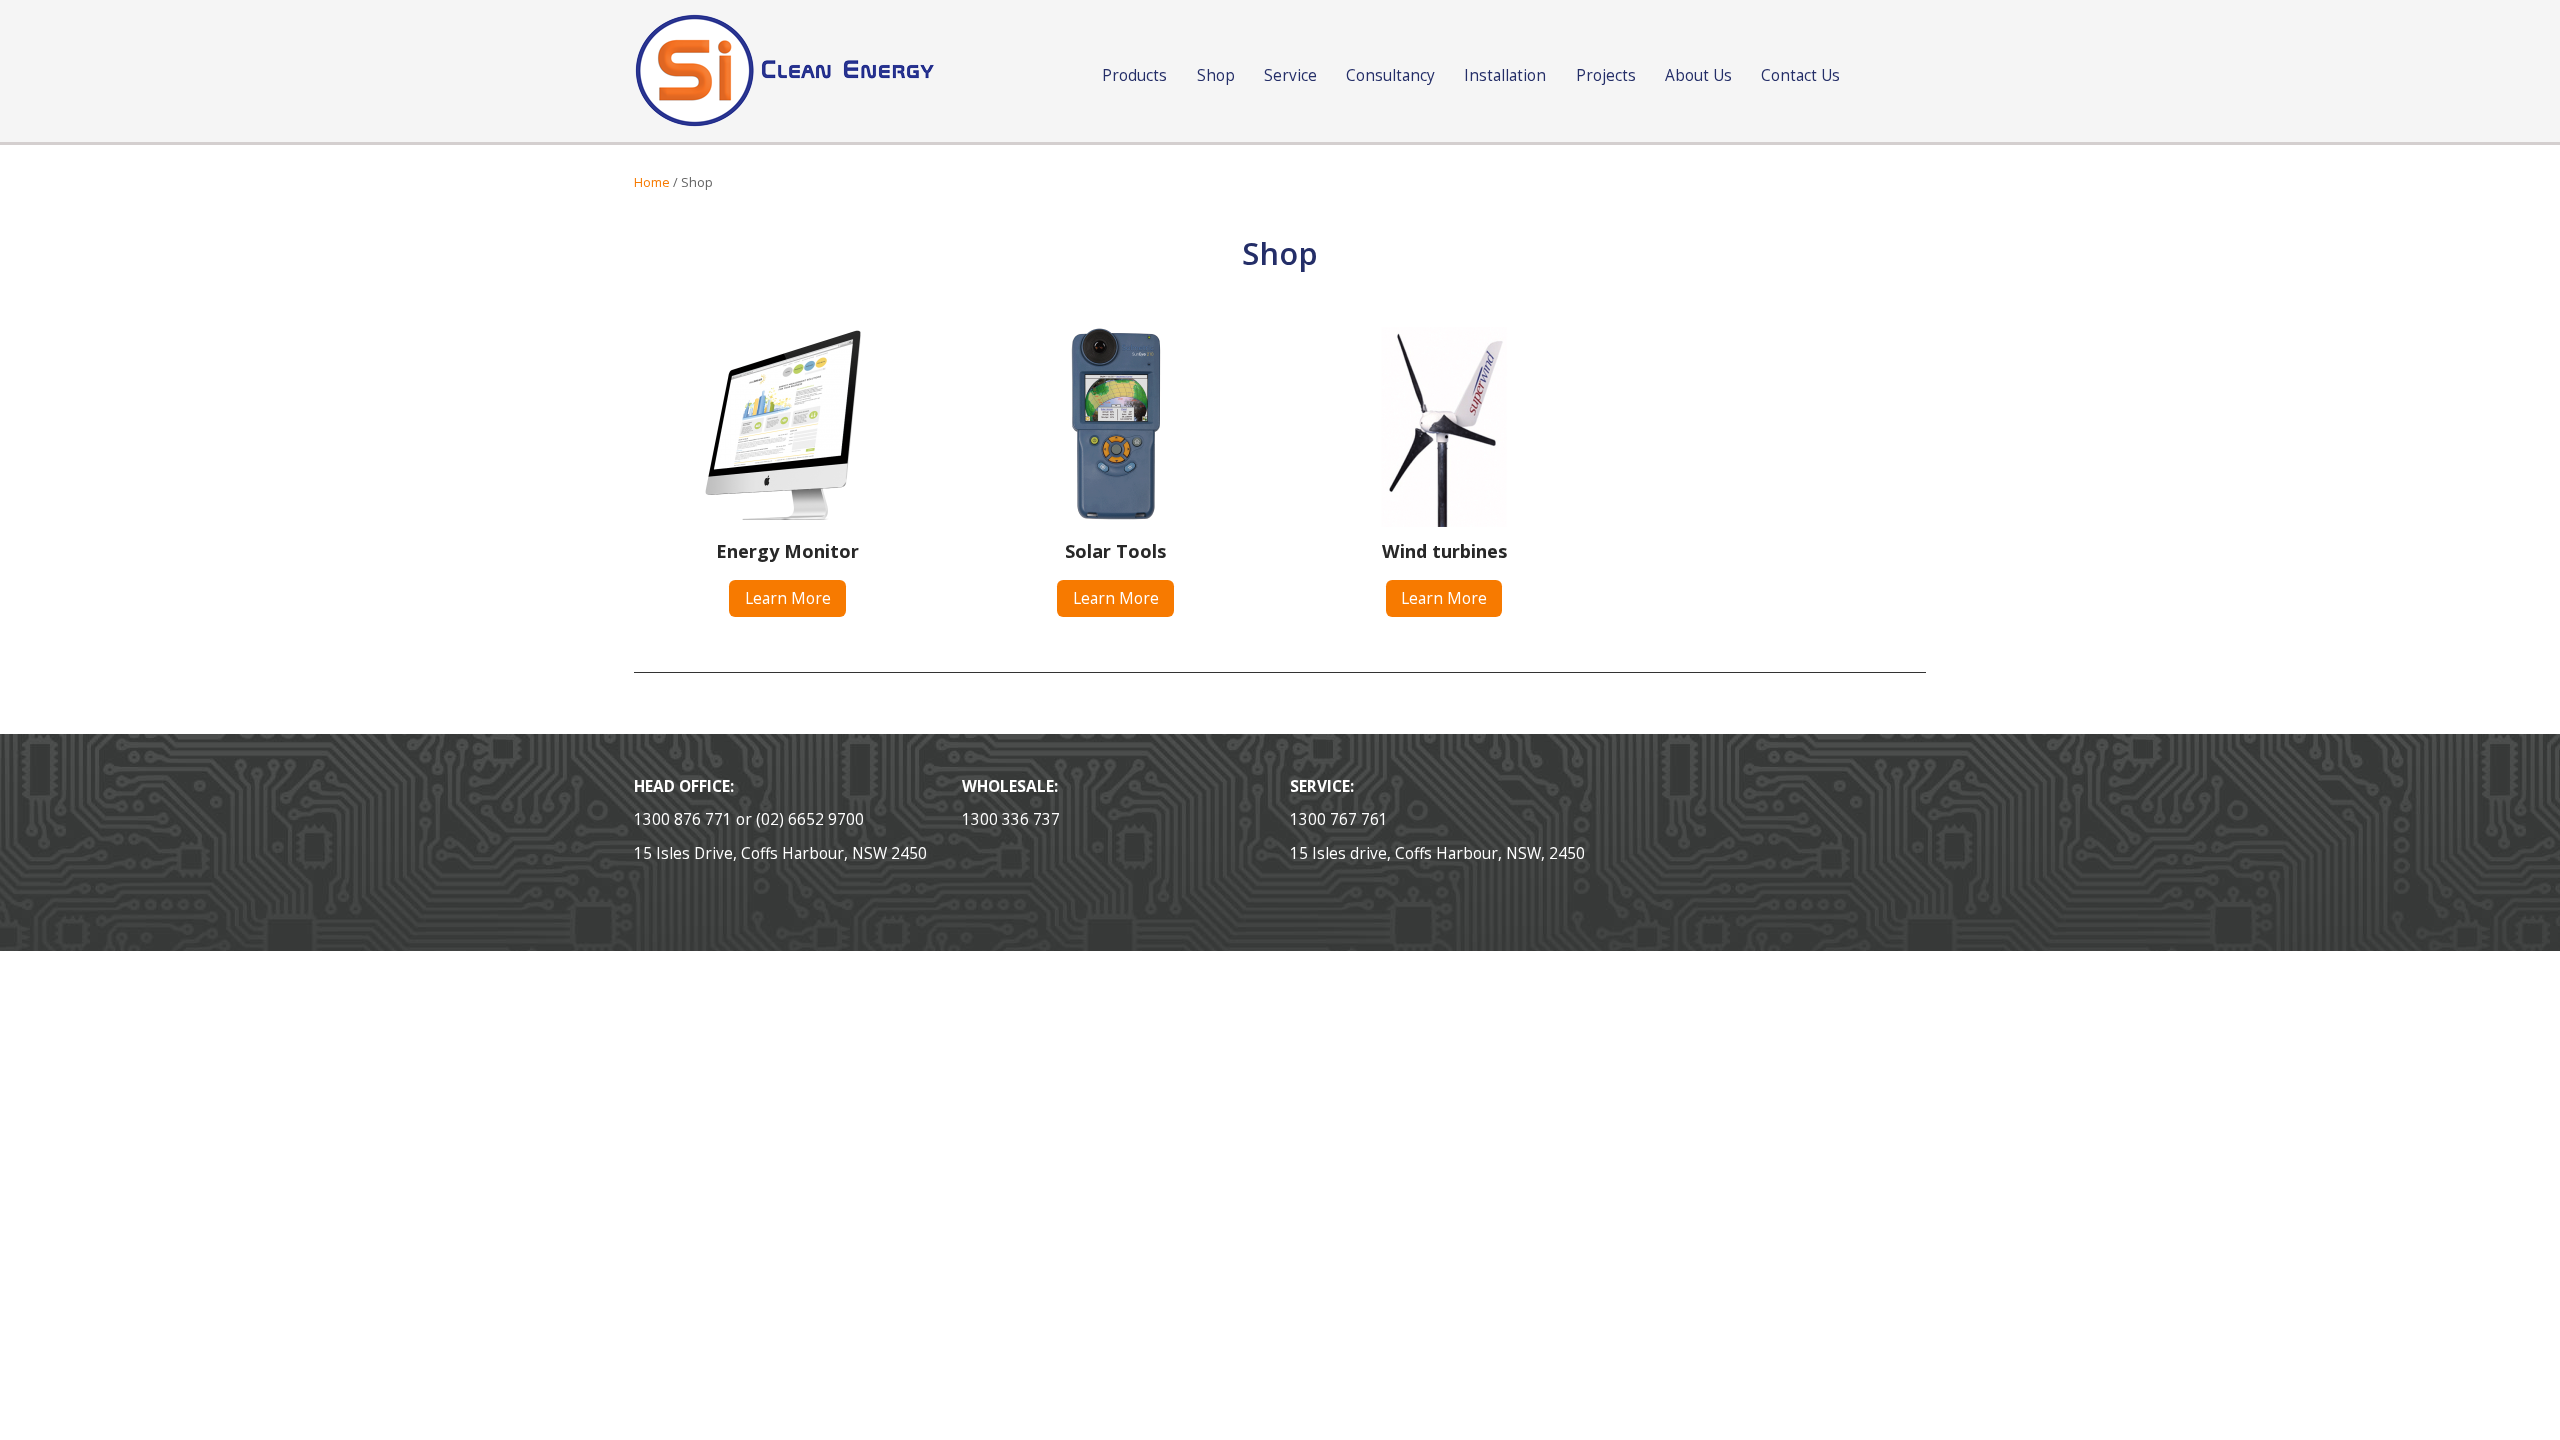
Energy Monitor (787, 551)
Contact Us (1800, 75)
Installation (1505, 75)
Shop (1216, 75)
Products (1134, 75)
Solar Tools (1115, 551)
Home (652, 182)
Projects (1606, 75)
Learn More (788, 598)
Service (1290, 75)
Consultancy (1390, 75)
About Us (1698, 75)
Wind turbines (1444, 551)
